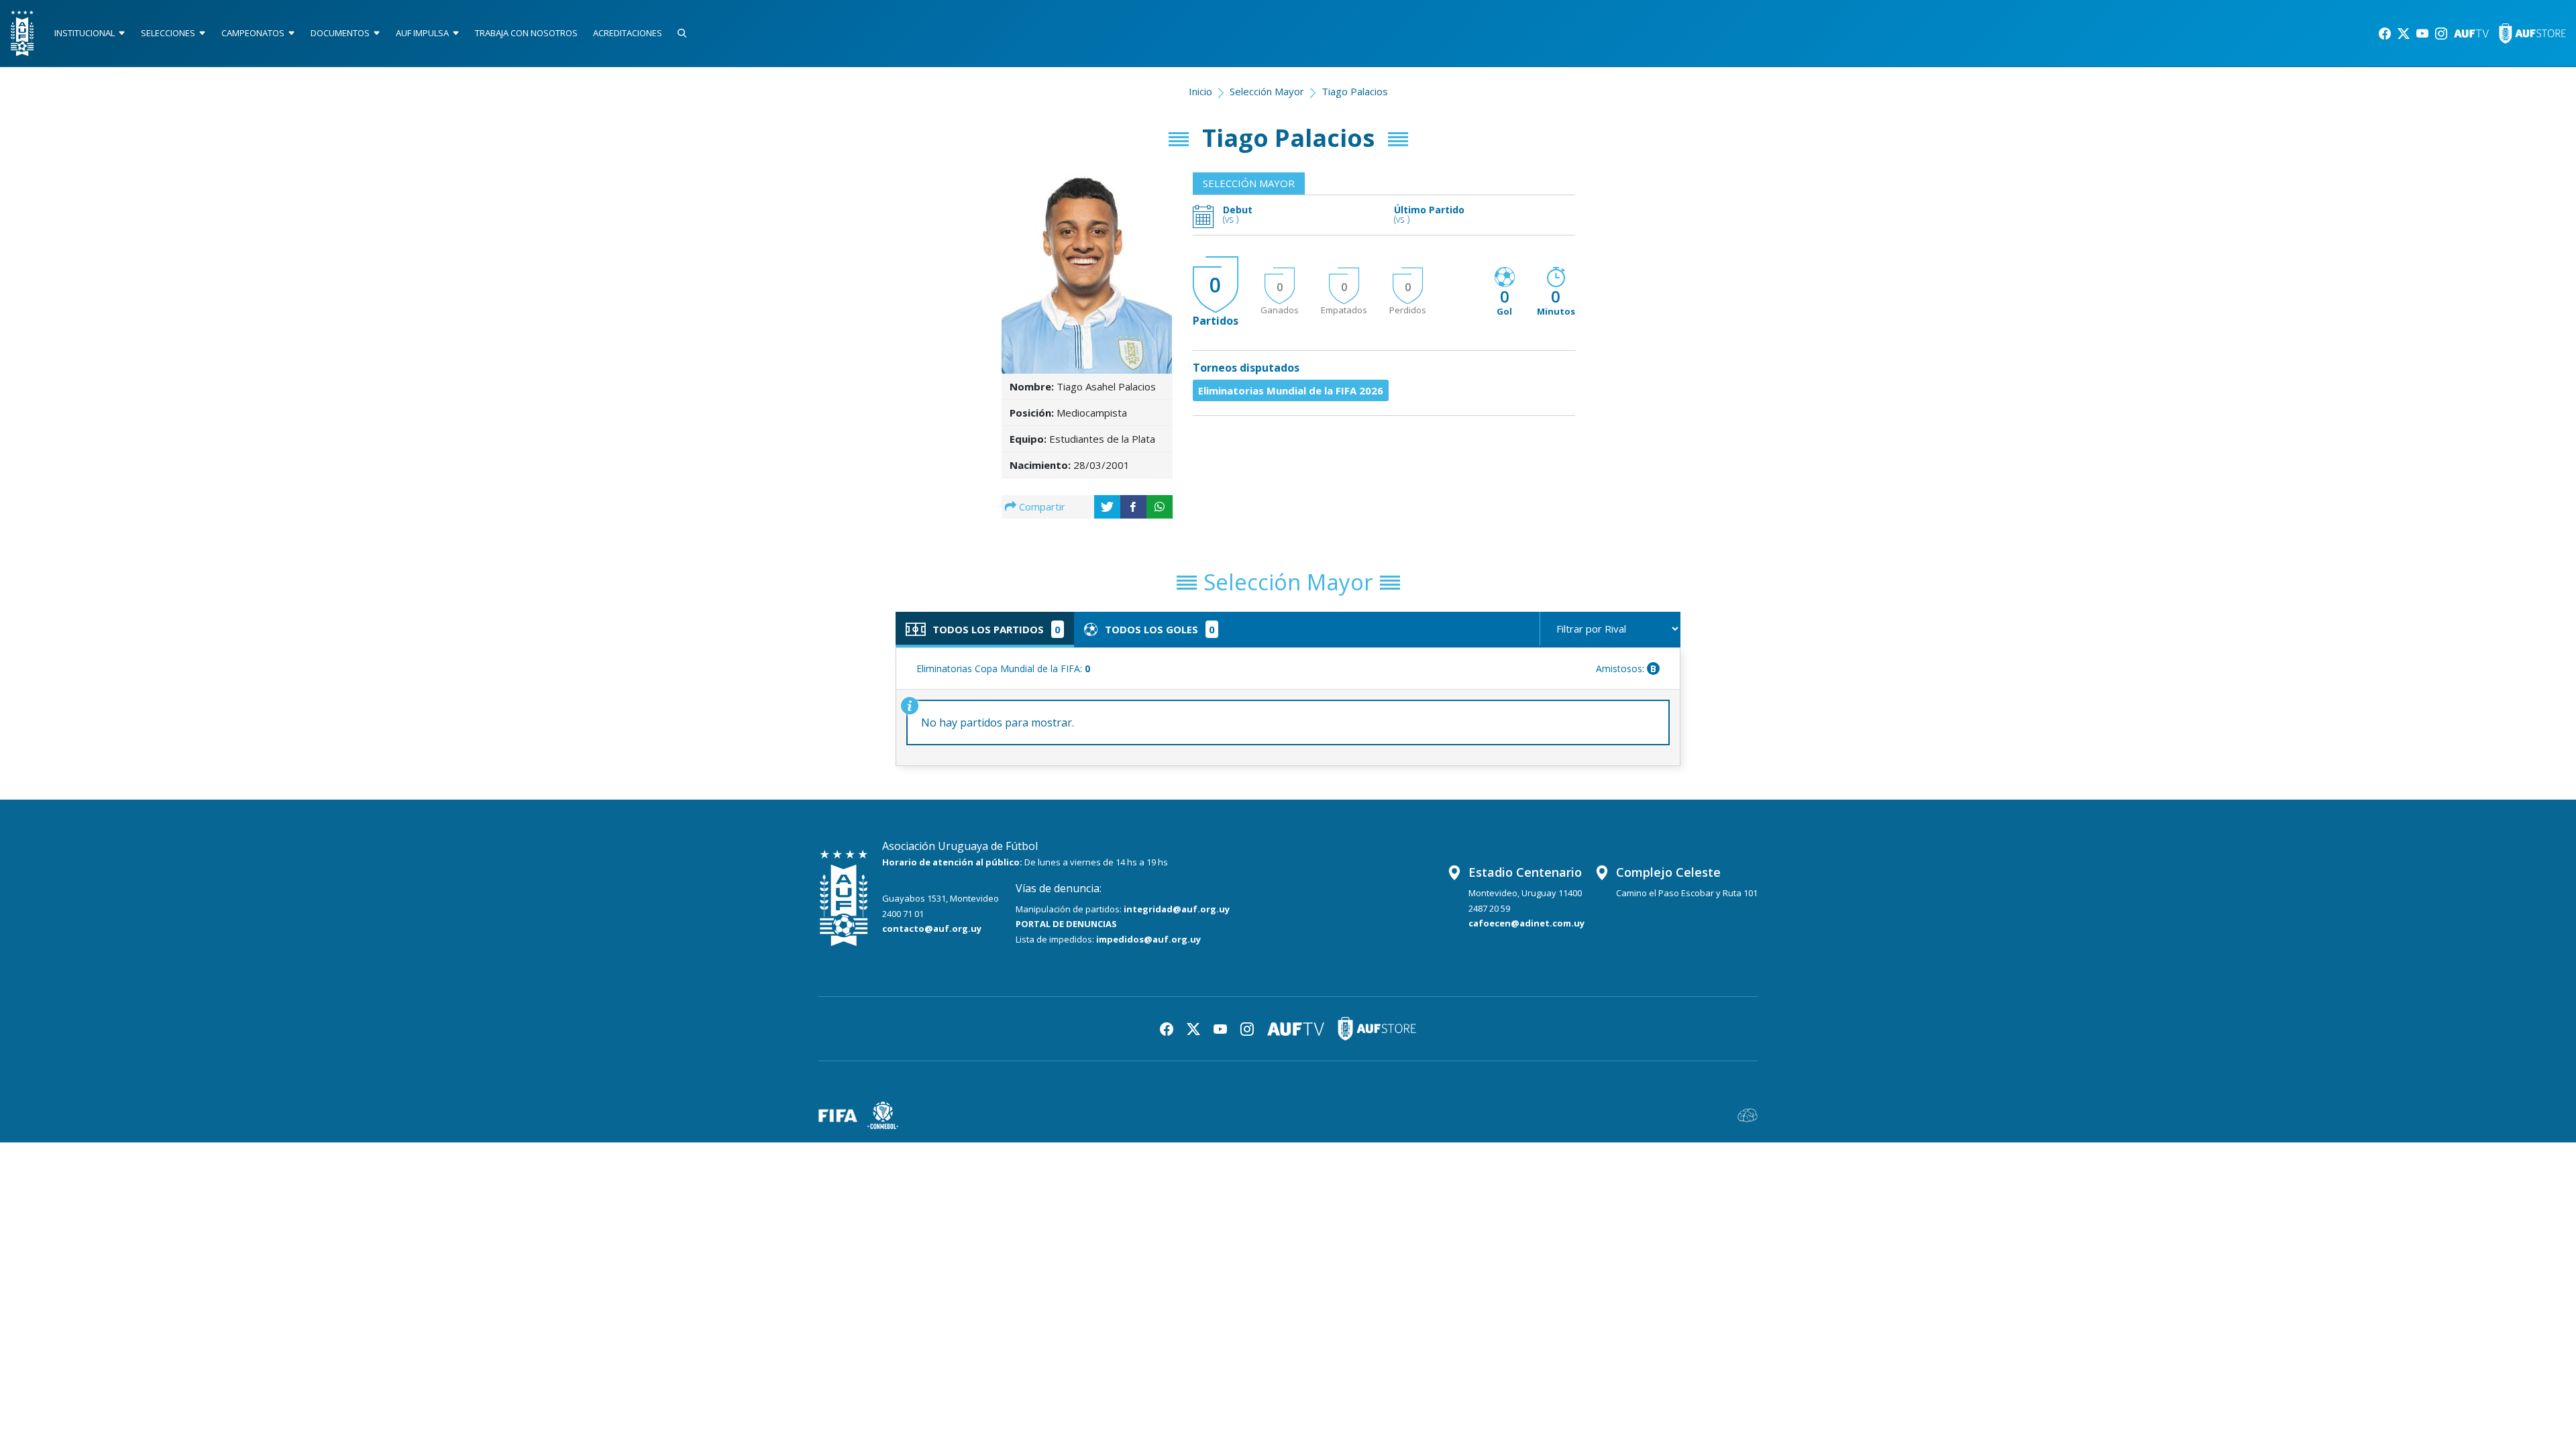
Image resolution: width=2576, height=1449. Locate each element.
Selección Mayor (1267, 91)
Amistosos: (1626, 668)
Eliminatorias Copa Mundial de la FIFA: (1003, 668)
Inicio (1200, 91)
